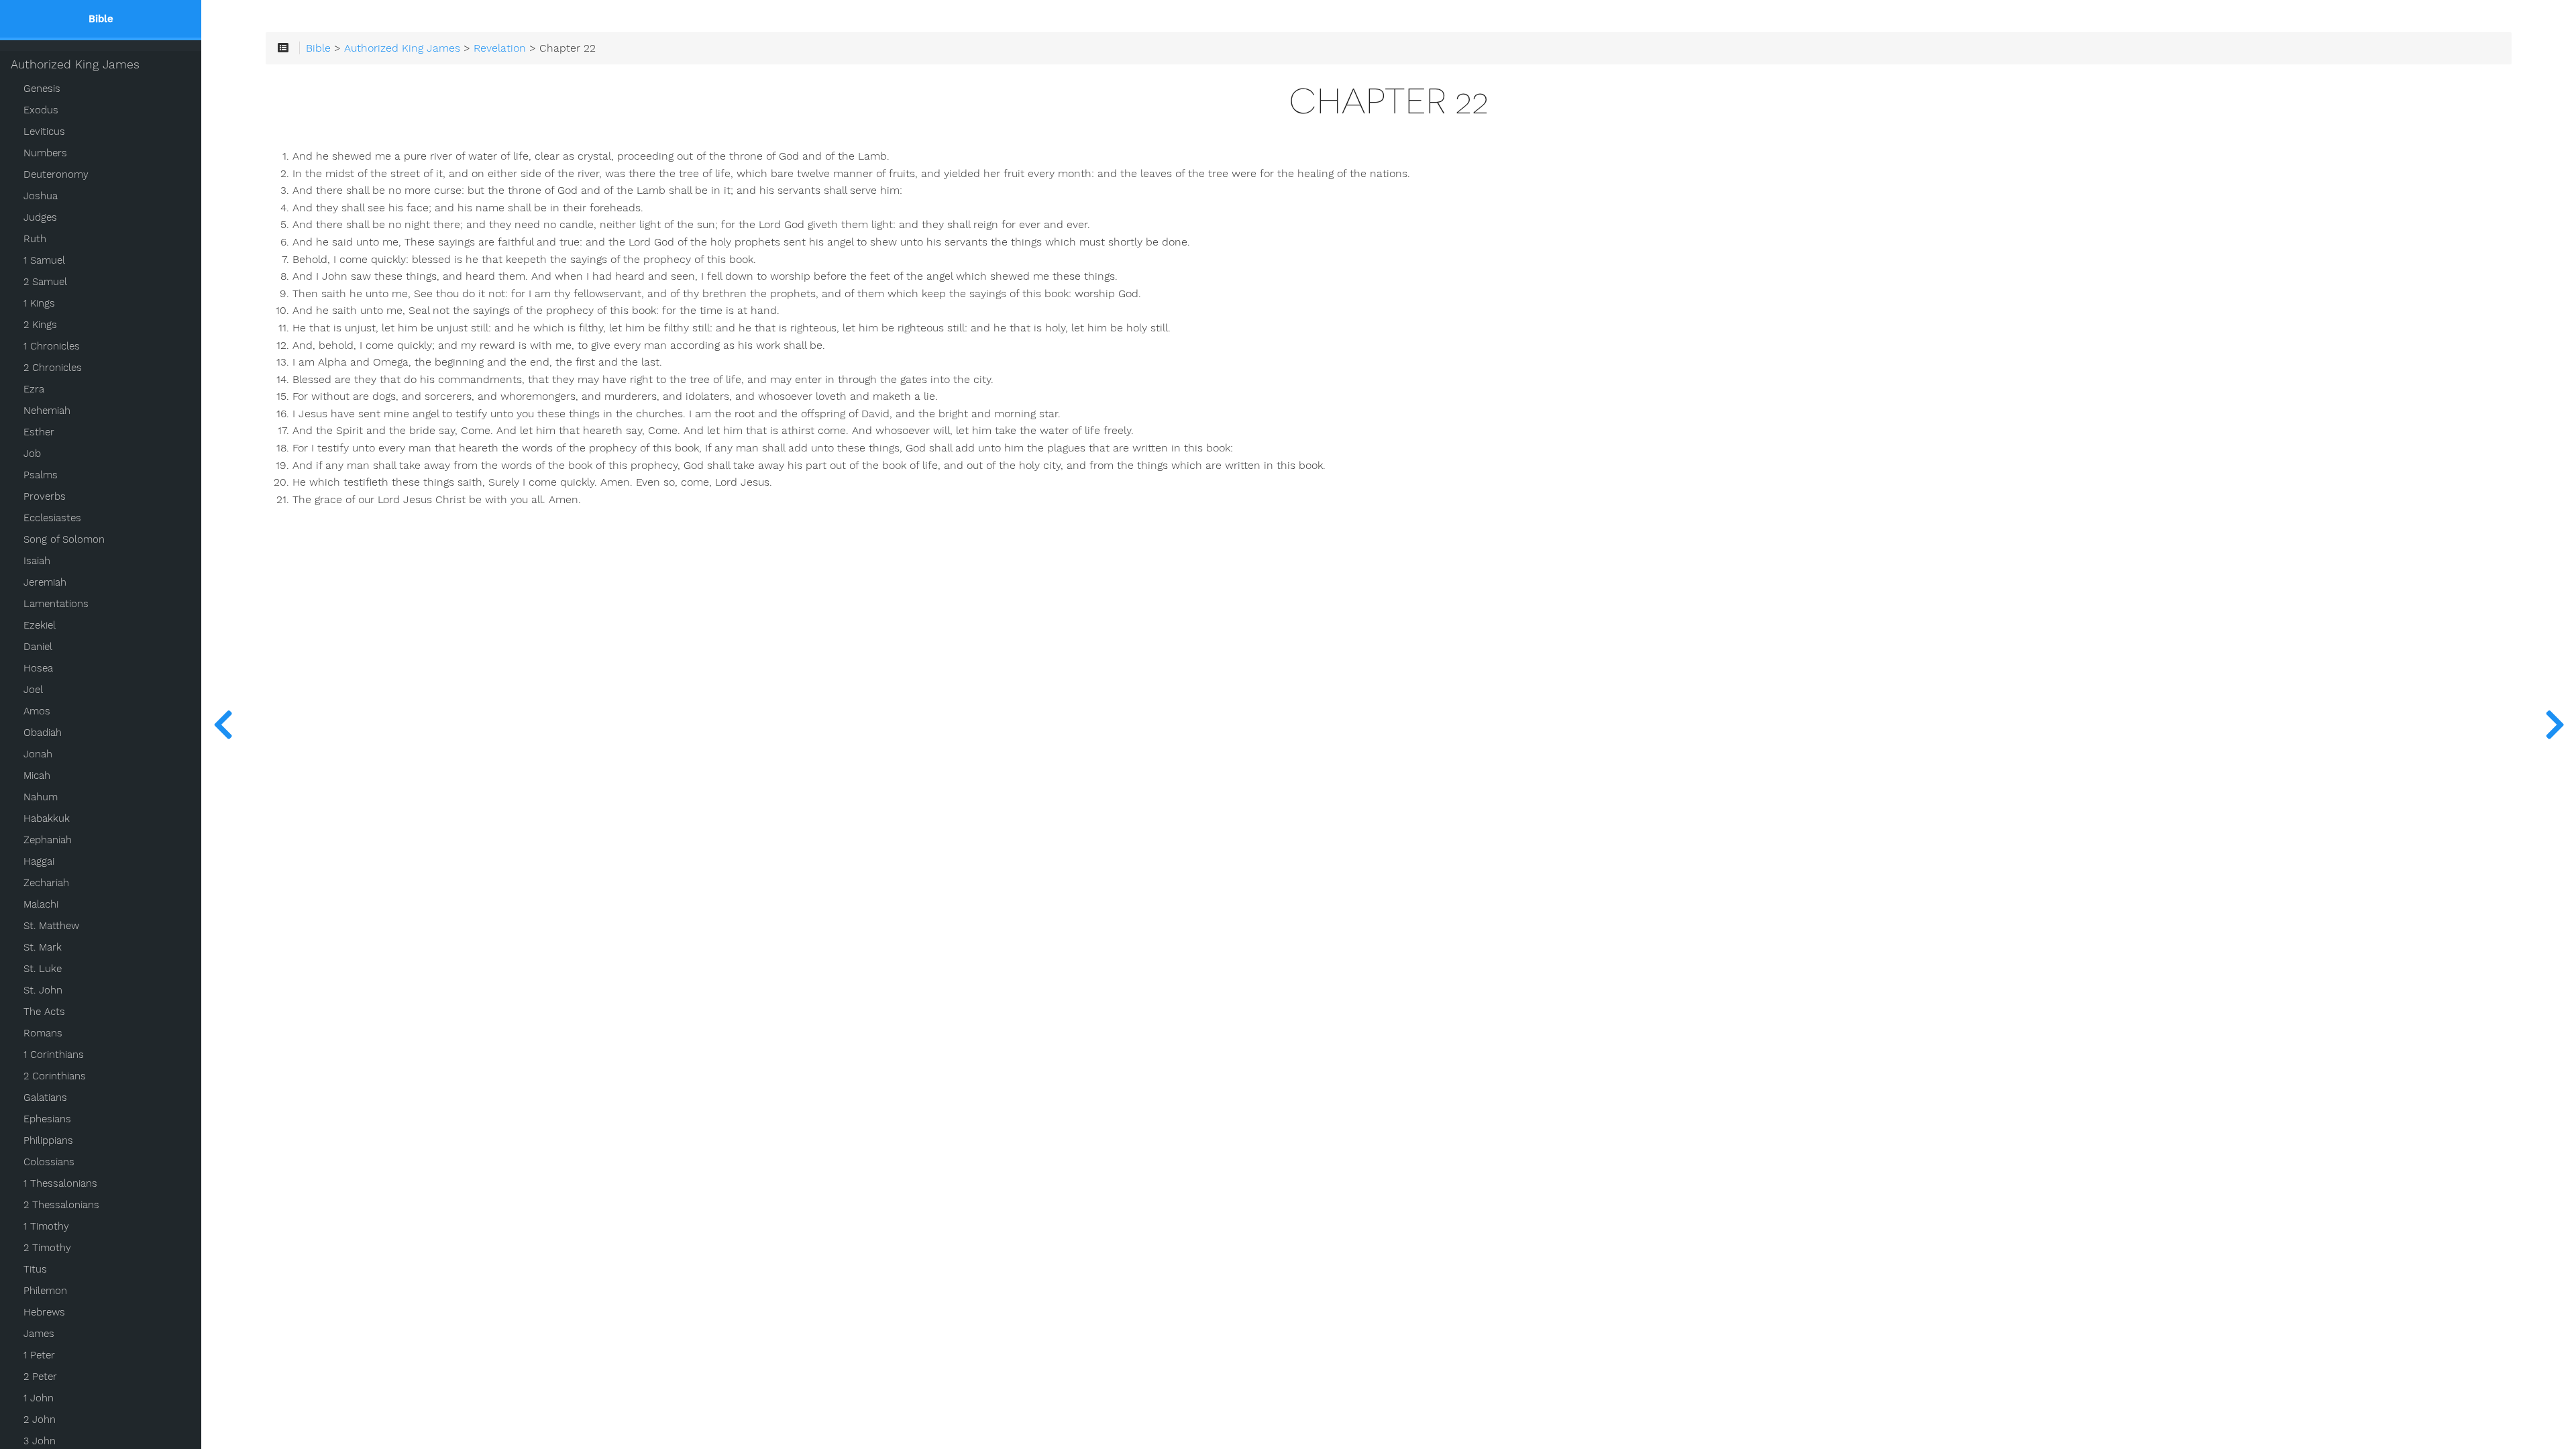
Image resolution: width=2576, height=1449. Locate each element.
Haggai (39, 861)
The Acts (44, 1012)
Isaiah (37, 561)
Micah (37, 775)
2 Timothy (47, 1248)
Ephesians (47, 1119)
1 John (39, 1398)
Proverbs (45, 496)
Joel (33, 690)
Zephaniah (48, 840)
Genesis (42, 89)
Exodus (41, 110)
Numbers (45, 153)
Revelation (500, 48)
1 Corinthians (54, 1055)
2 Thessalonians (61, 1205)
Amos (37, 711)
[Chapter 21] (223, 724)
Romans (43, 1033)
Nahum (41, 797)
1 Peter (39, 1355)
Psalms (41, 475)
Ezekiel (40, 625)
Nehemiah (47, 411)
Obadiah (43, 733)
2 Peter (40, 1377)
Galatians (45, 1097)
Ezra (34, 389)
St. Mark (43, 947)
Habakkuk (47, 818)
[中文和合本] (2555, 724)
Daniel (38, 647)
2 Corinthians (55, 1076)
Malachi (41, 904)
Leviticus (44, 131)
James (39, 1334)
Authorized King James (75, 64)
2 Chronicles (53, 368)
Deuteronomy (56, 174)
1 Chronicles (52, 346)
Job (32, 453)
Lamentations (56, 604)
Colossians (49, 1162)
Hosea (38, 668)
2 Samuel (45, 282)
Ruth (35, 239)
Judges (40, 217)
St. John (43, 990)
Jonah (38, 754)
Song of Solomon (64, 539)
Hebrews (44, 1312)
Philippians (48, 1140)
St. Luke (43, 969)
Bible (318, 48)
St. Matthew (51, 926)
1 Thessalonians (60, 1183)
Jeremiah (45, 582)
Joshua (41, 196)
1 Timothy (46, 1226)
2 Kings (40, 325)
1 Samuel (44, 260)
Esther (39, 432)
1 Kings (39, 303)
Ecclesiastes (52, 518)
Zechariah (46, 883)
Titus (35, 1269)
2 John (40, 1419)
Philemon (45, 1291)
